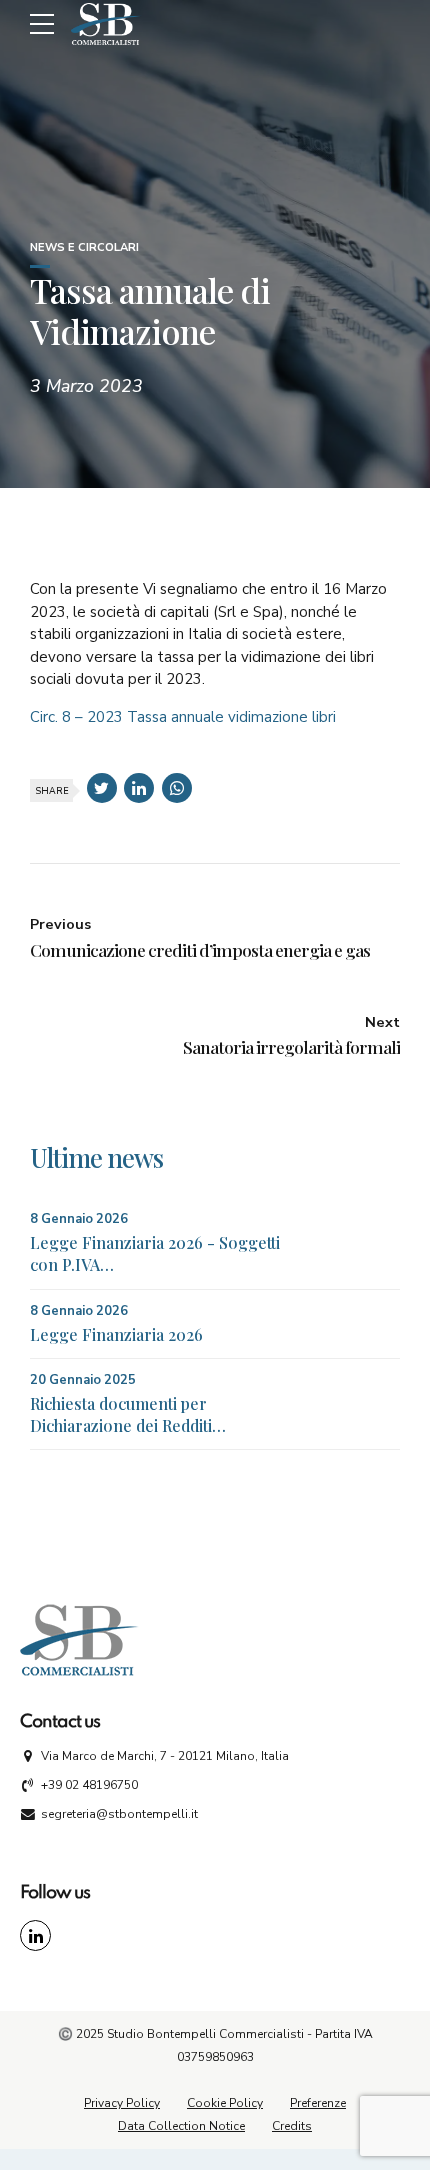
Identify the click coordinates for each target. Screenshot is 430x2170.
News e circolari (84, 247)
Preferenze (318, 2103)
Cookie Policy (225, 2103)
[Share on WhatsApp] (177, 788)
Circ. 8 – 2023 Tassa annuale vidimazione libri (183, 717)
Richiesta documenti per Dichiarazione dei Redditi (121, 1414)
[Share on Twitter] (102, 788)
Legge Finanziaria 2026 (116, 1334)
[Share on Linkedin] (139, 788)
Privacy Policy (122, 2103)
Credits (292, 2126)
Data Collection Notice (181, 2126)
